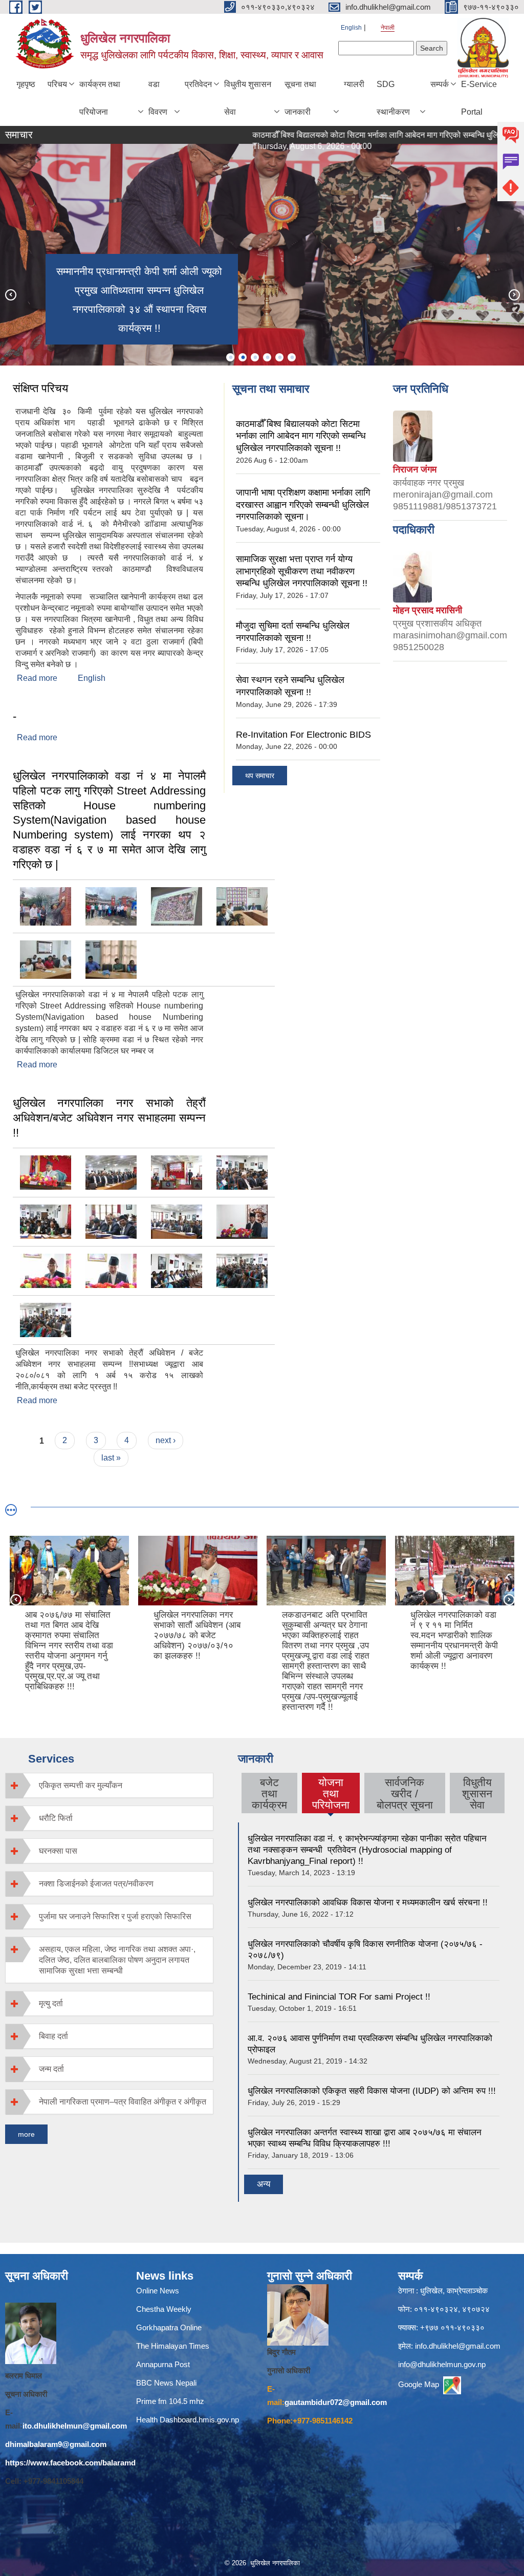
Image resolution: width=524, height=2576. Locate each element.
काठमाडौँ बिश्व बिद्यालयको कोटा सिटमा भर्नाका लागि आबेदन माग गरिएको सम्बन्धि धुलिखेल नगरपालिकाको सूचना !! (301, 436)
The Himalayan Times (173, 2346)
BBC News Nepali (166, 2383)
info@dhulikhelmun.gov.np (442, 2364)
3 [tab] (255, 357)
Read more (37, 678)
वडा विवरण (158, 98)
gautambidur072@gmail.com (336, 2402)
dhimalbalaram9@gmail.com (56, 2444)
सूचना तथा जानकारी (300, 98)
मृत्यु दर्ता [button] (51, 2003)
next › (166, 1440)
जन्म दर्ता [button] (51, 2069)
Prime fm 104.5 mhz (172, 2401)
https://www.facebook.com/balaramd (70, 2463)
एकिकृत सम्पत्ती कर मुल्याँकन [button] (81, 1785)
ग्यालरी (354, 84)
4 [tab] (267, 357)
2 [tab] (243, 357)
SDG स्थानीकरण (393, 98)
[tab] (109, 1785)
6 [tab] (292, 357)
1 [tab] (230, 357)
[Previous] (10, 294)
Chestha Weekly (164, 2309)
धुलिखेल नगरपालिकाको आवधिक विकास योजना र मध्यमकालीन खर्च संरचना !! (368, 1903)
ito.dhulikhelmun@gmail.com (75, 2426)
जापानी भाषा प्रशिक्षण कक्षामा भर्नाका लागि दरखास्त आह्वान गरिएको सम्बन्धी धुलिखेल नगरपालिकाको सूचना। (303, 505)
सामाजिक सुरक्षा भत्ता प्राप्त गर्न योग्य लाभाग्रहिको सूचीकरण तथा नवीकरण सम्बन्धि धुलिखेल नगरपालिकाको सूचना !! (302, 571)
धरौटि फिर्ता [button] (56, 1818)
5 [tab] (279, 357)
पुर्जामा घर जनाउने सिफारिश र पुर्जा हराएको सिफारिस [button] (115, 1916)
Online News (158, 2291)
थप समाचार (260, 776)
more (26, 2134)
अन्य (264, 2184)
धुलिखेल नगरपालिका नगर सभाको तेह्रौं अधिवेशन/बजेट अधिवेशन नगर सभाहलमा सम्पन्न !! (109, 1118)
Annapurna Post (163, 2364)
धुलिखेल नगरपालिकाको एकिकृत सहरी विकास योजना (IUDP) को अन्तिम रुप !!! (372, 2091)
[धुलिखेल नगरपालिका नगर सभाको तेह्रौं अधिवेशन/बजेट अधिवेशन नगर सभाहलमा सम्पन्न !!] (46, 1172)
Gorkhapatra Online (169, 2327)
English (351, 28)
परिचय (57, 84)
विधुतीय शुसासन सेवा (248, 98)
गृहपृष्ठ (26, 84)
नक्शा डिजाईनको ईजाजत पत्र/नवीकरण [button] (96, 1884)
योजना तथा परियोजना (331, 1794)
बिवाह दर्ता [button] (53, 2036)
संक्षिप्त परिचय (40, 388)
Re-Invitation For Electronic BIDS (303, 735)
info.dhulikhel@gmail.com (458, 2346)
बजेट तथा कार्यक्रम (269, 1794)
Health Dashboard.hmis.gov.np (188, 2420)
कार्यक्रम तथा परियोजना (100, 98)
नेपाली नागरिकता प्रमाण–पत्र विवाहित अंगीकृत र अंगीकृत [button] (123, 2102)
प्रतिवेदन (198, 84)
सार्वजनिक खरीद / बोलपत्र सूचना (405, 1794)
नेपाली (388, 28)
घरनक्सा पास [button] (58, 1851)
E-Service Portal (479, 98)
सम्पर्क (440, 84)
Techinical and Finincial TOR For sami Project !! (339, 1997)
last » (111, 1458)
